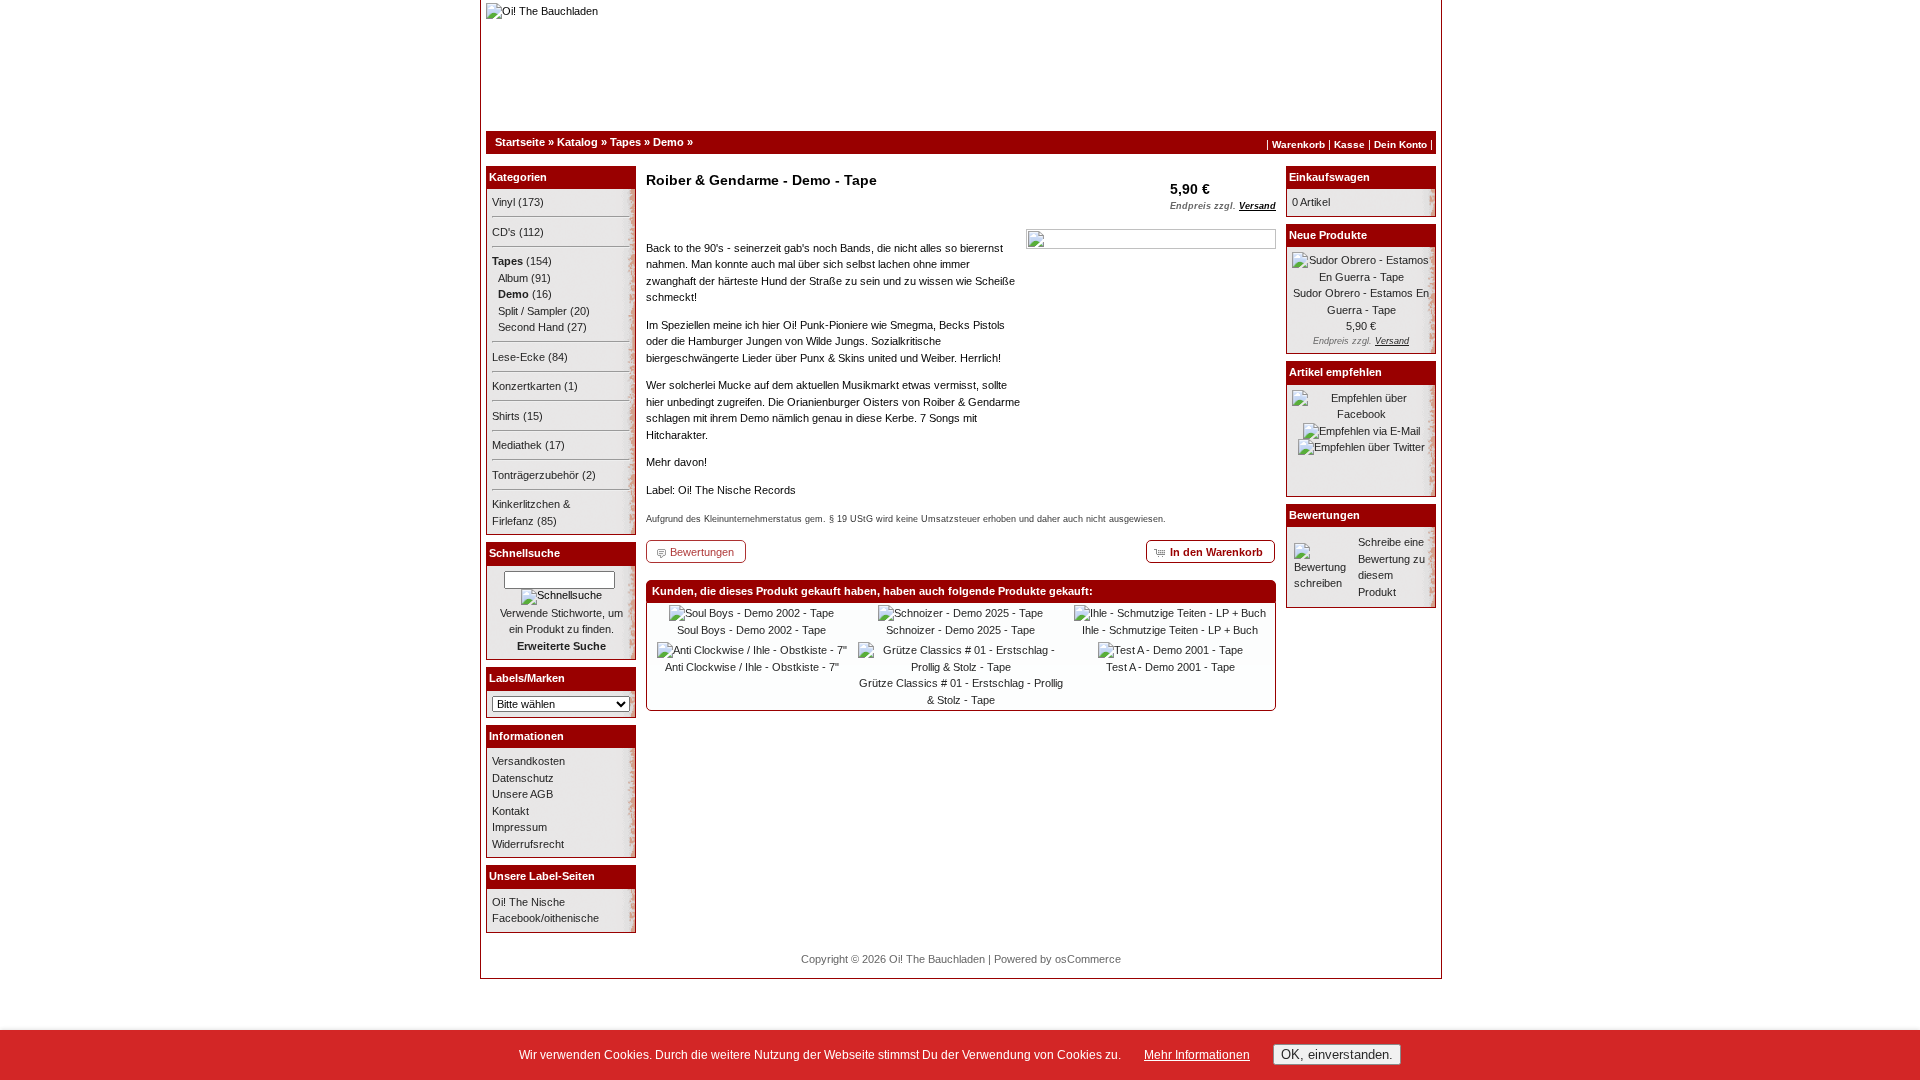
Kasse (1349, 144)
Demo (668, 142)
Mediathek (517, 445)
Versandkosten (528, 761)
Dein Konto (1400, 144)
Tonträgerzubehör (535, 475)
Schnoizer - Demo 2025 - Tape (960, 630)
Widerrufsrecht (528, 844)
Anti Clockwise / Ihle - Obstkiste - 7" (752, 667)
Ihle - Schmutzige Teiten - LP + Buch (1170, 630)
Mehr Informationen (1197, 1055)
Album (513, 278)
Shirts (506, 416)
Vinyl (503, 202)
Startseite (520, 142)
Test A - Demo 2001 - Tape (1170, 667)
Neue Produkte (1328, 235)
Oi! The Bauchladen (937, 959)
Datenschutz (523, 778)
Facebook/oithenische (545, 918)
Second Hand (531, 327)
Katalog (577, 142)
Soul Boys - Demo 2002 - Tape (751, 630)
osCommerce (1088, 959)
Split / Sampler (532, 311)
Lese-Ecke (518, 357)
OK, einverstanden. (1337, 1054)
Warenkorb (1298, 144)
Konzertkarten (526, 386)
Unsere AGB (522, 794)
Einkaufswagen (1329, 177)
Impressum (519, 827)
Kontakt (510, 811)
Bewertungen (1324, 515)
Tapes (625, 142)
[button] (1210, 551)
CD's (504, 232)
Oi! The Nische (528, 902)
